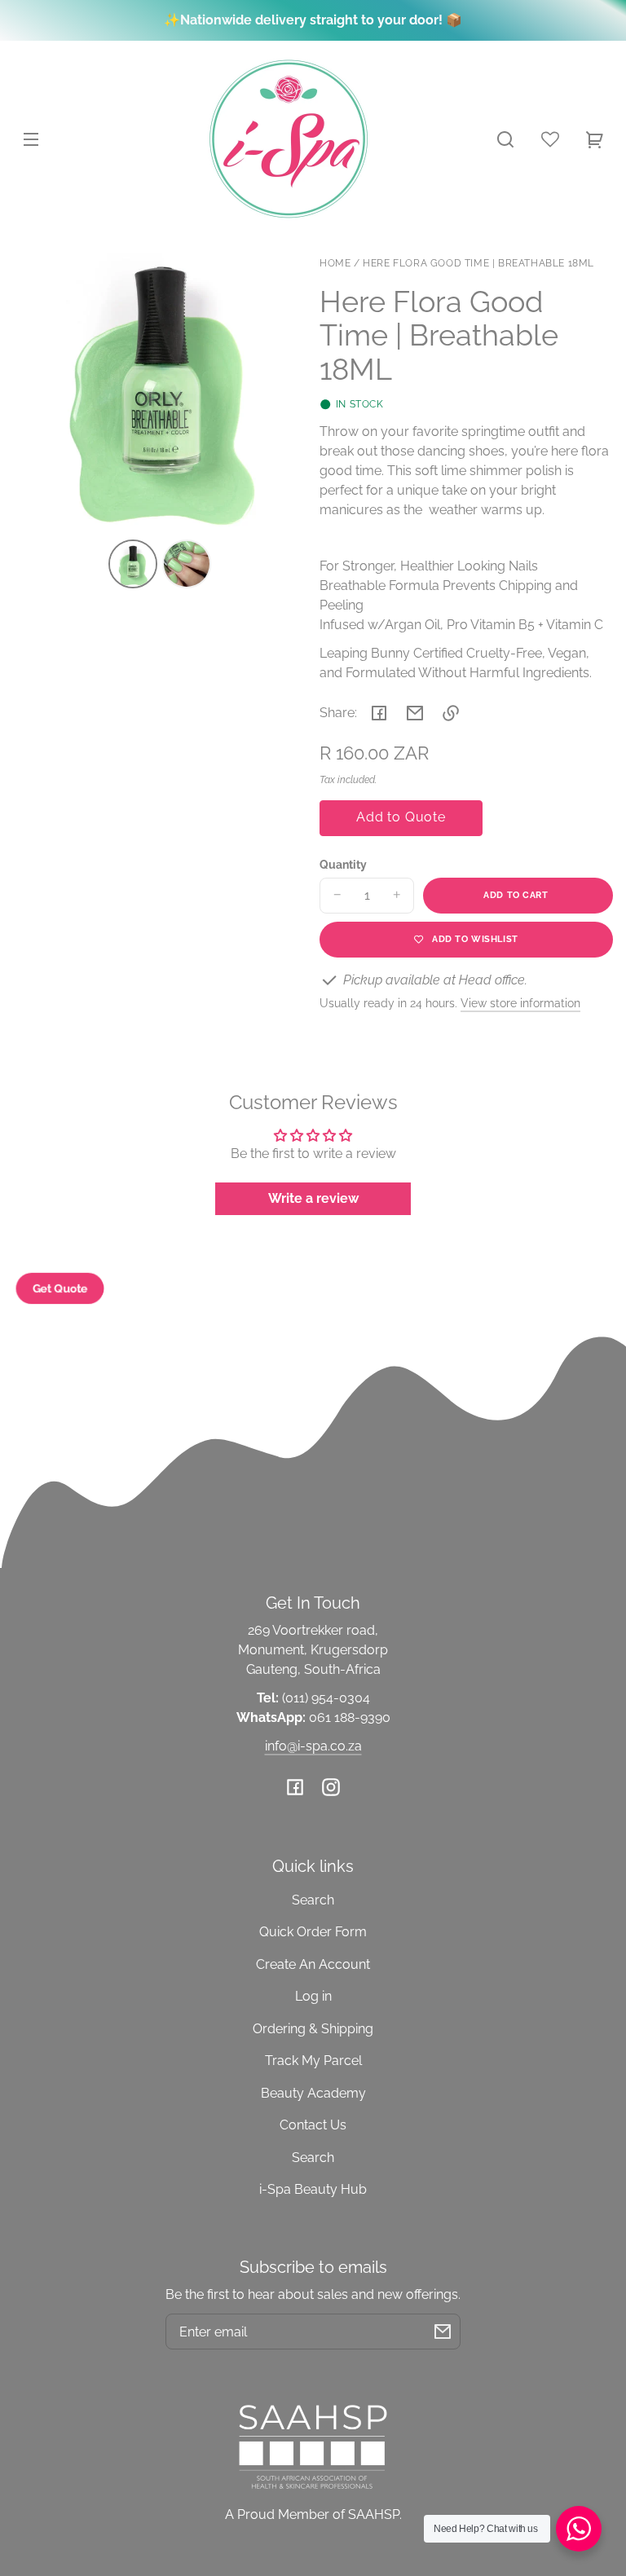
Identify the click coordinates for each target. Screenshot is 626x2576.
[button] (505, 139)
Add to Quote (401, 817)
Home (335, 264)
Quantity (343, 865)
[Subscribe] (443, 2332)
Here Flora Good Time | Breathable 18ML (478, 264)
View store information (520, 1003)
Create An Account (313, 1964)
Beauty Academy (313, 2093)
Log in (313, 1996)
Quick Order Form (313, 1932)
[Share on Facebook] (379, 713)
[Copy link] (451, 713)
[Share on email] (415, 713)
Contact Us (313, 2125)
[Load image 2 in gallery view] (187, 564)
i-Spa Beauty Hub (313, 2189)
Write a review (313, 1198)
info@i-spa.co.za (313, 1746)
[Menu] (31, 139)
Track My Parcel (313, 2061)
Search (313, 1900)
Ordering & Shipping (313, 2029)
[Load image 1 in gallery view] (133, 564)
